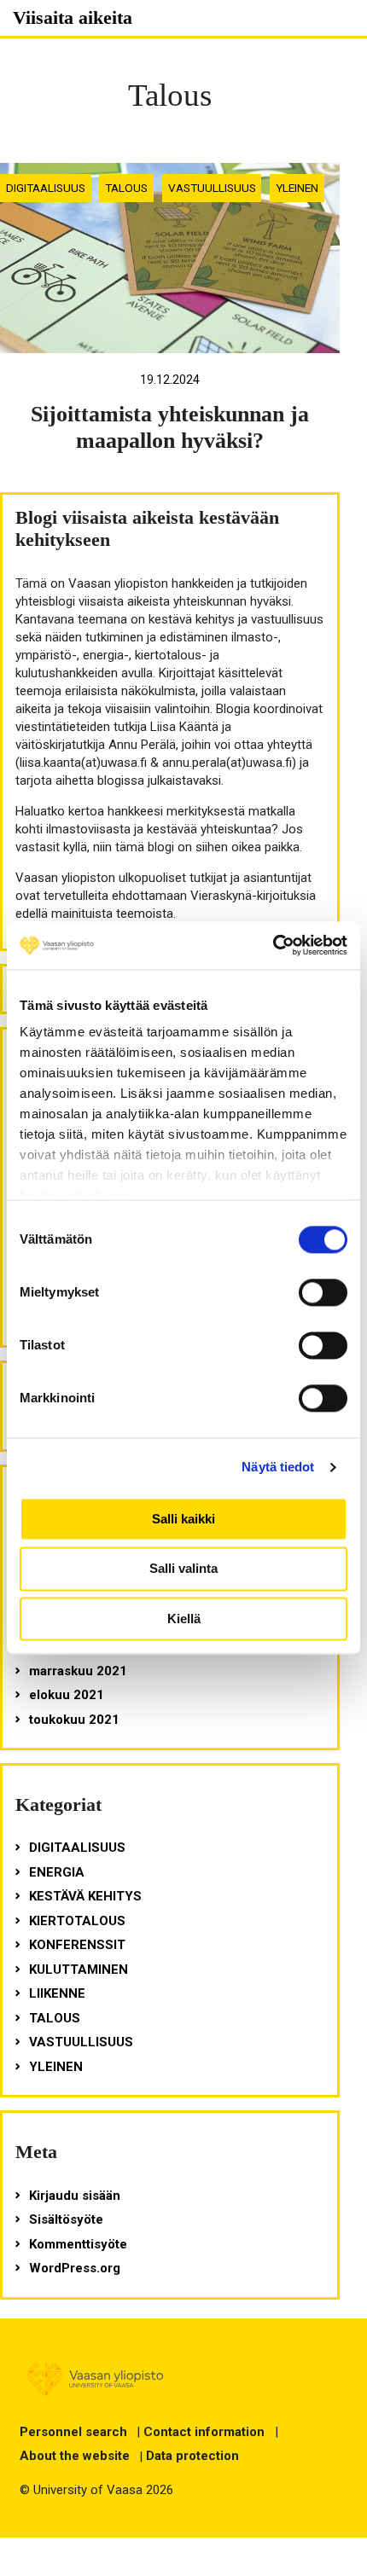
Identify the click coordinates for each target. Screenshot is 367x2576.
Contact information (204, 2432)
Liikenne (57, 1993)
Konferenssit (77, 1945)
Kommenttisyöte (78, 2244)
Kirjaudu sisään (75, 2196)
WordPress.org (75, 2268)
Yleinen (297, 188)
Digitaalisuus (46, 188)
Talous (126, 188)
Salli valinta (183, 1569)
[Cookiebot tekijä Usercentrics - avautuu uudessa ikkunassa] (273, 945)
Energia (57, 1872)
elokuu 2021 (67, 1695)
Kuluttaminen (79, 1970)
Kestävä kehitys (85, 1896)
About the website (75, 2456)
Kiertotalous (77, 1921)
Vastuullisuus (212, 188)
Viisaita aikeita (73, 17)
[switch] (323, 1292)
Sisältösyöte (66, 2219)
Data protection (192, 2456)
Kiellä (184, 1619)
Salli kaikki (183, 1519)
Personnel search (73, 2432)
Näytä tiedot (278, 1467)
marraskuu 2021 (78, 1671)
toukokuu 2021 (74, 1720)
